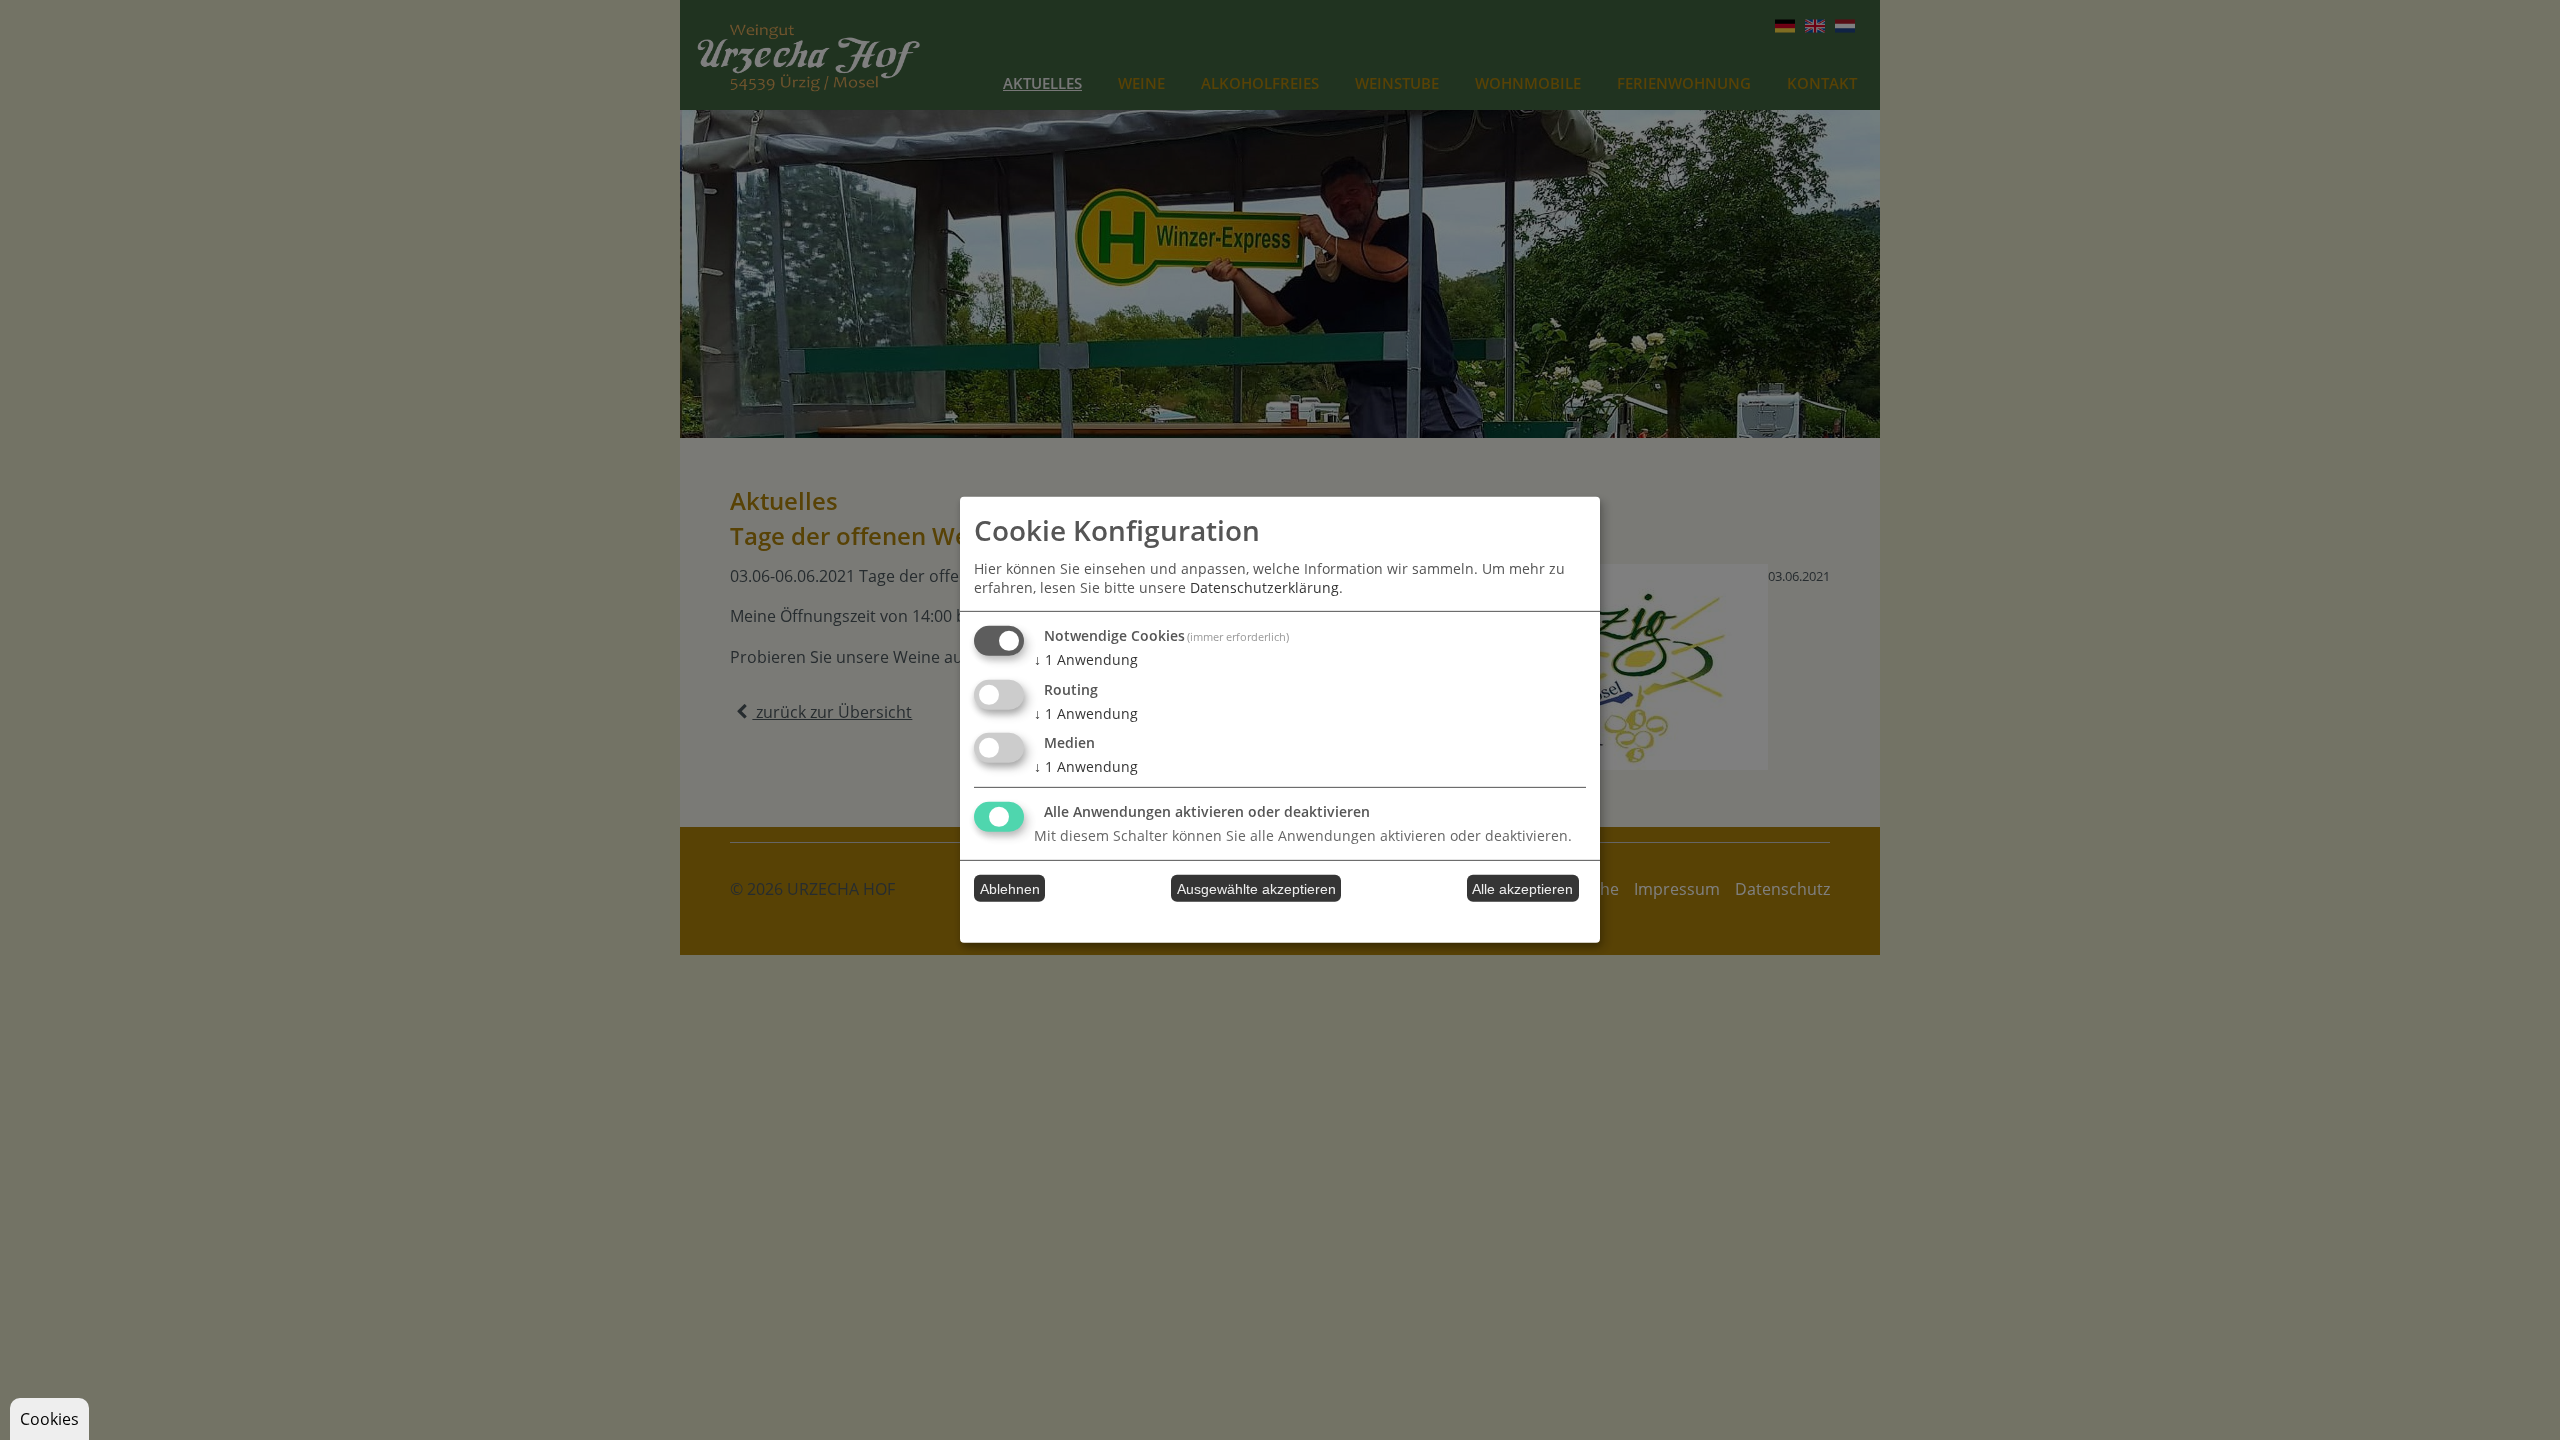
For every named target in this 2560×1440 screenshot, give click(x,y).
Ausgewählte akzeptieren (1256, 889)
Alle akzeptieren (1522, 889)
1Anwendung (1086, 659)
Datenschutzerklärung (1264, 587)
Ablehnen (1010, 889)
